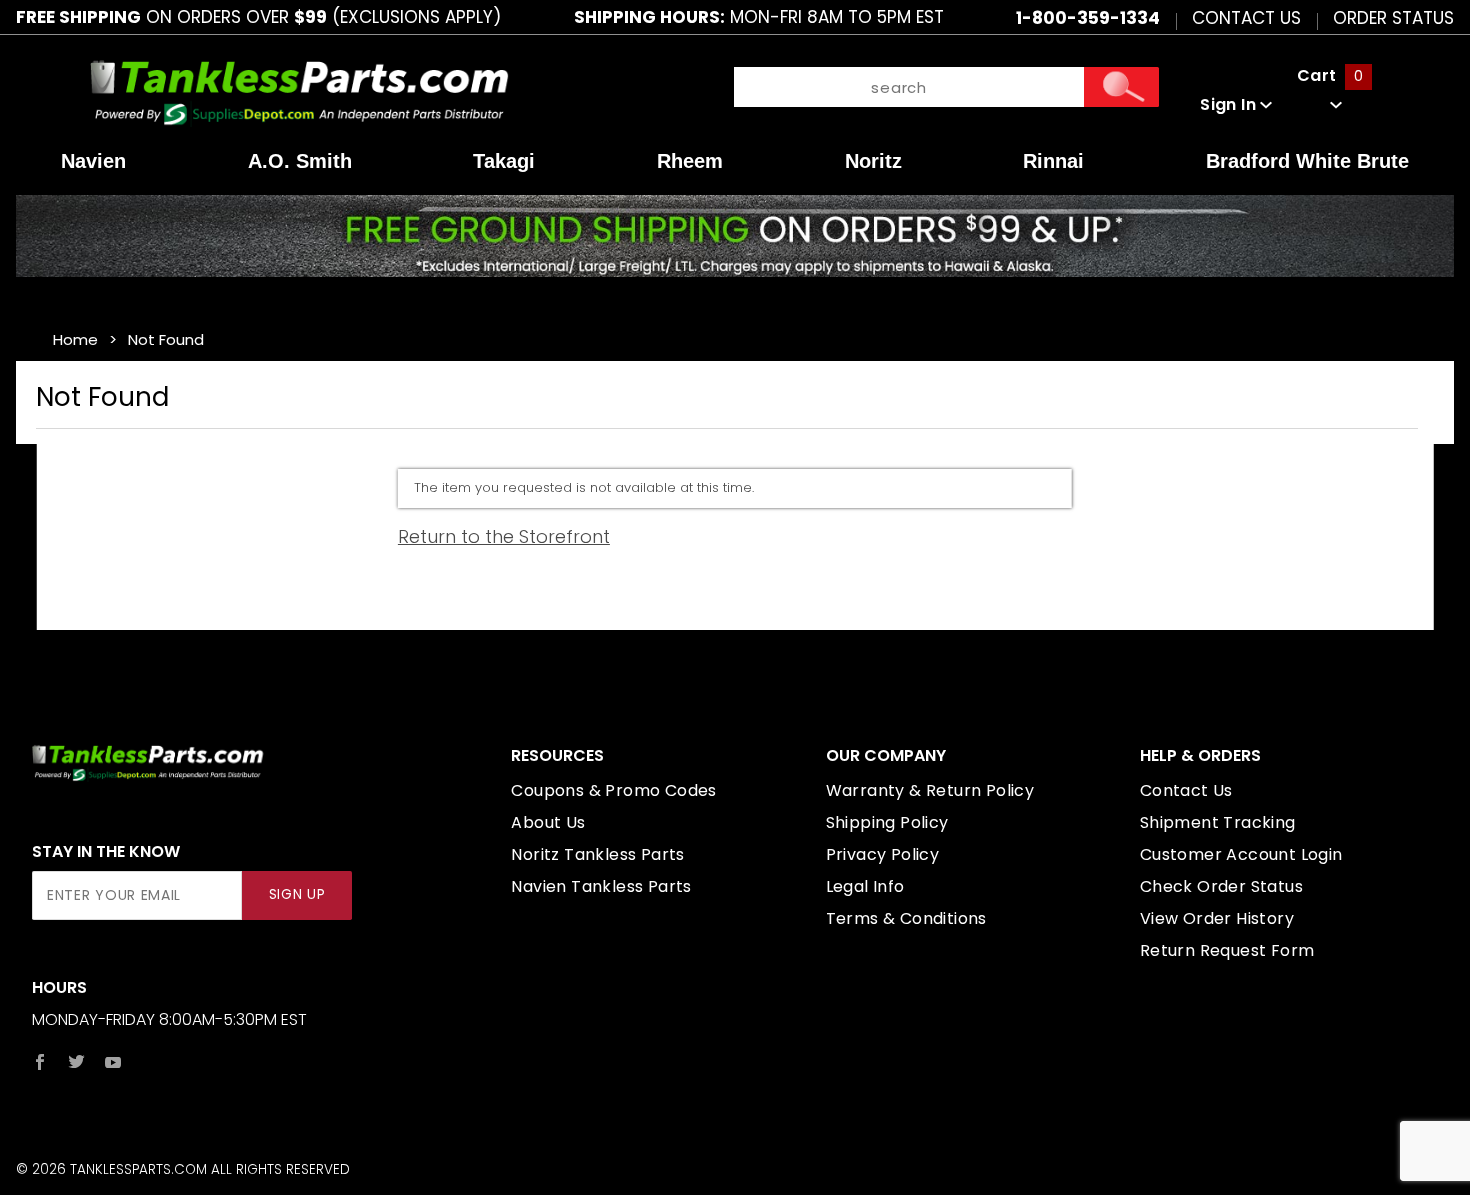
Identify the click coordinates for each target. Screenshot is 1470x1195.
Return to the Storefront (504, 536)
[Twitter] (76, 1062)
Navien (93, 161)
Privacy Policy (883, 854)
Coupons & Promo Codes (613, 790)
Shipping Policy (887, 822)
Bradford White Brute (1307, 161)
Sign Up (297, 894)
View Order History (1217, 918)
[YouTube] (113, 1062)
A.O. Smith (300, 161)
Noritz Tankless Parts (597, 854)
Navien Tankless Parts (601, 886)
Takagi (504, 161)
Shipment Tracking (1218, 822)
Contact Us (1246, 17)
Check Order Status (1221, 886)
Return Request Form (1227, 950)
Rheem (690, 161)
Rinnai (1053, 161)
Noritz (873, 161)
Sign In (1230, 104)
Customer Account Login (1241, 854)
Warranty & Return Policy (930, 790)
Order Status (1393, 17)
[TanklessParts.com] (300, 90)
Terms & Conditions (906, 918)
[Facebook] (40, 1062)
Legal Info (865, 886)
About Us (548, 822)
